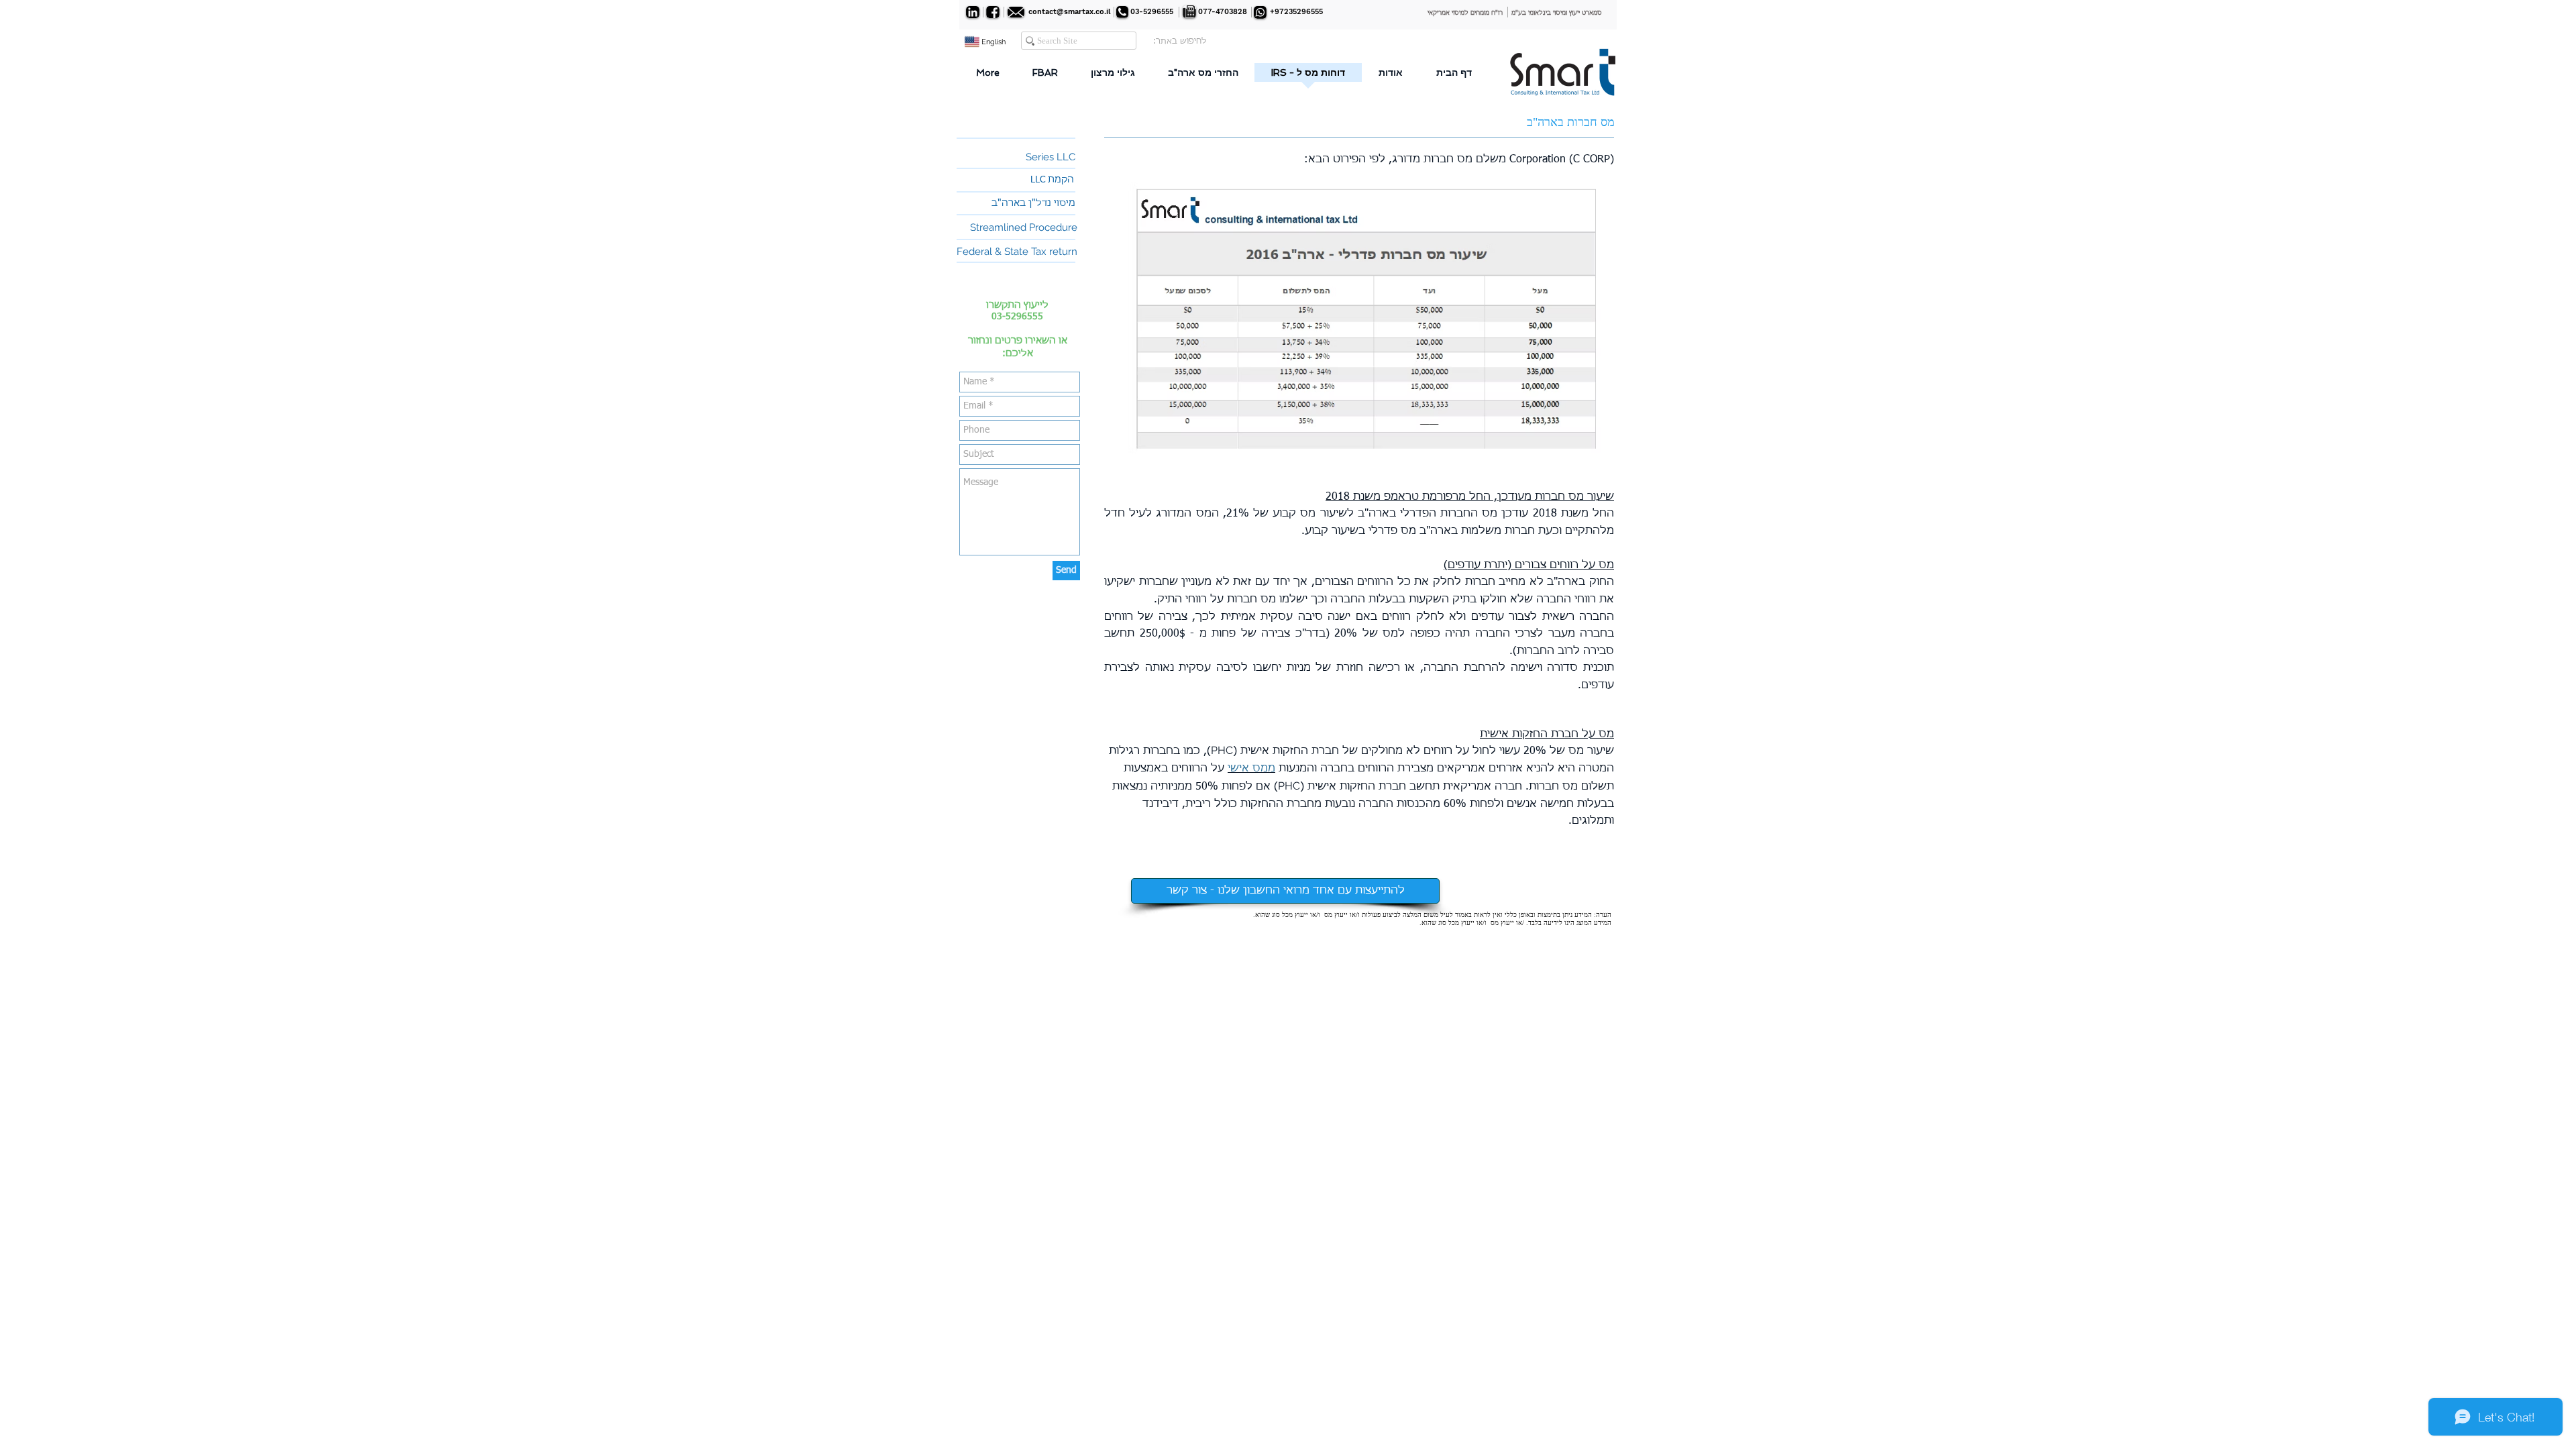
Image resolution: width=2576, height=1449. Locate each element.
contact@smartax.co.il (1070, 12)
